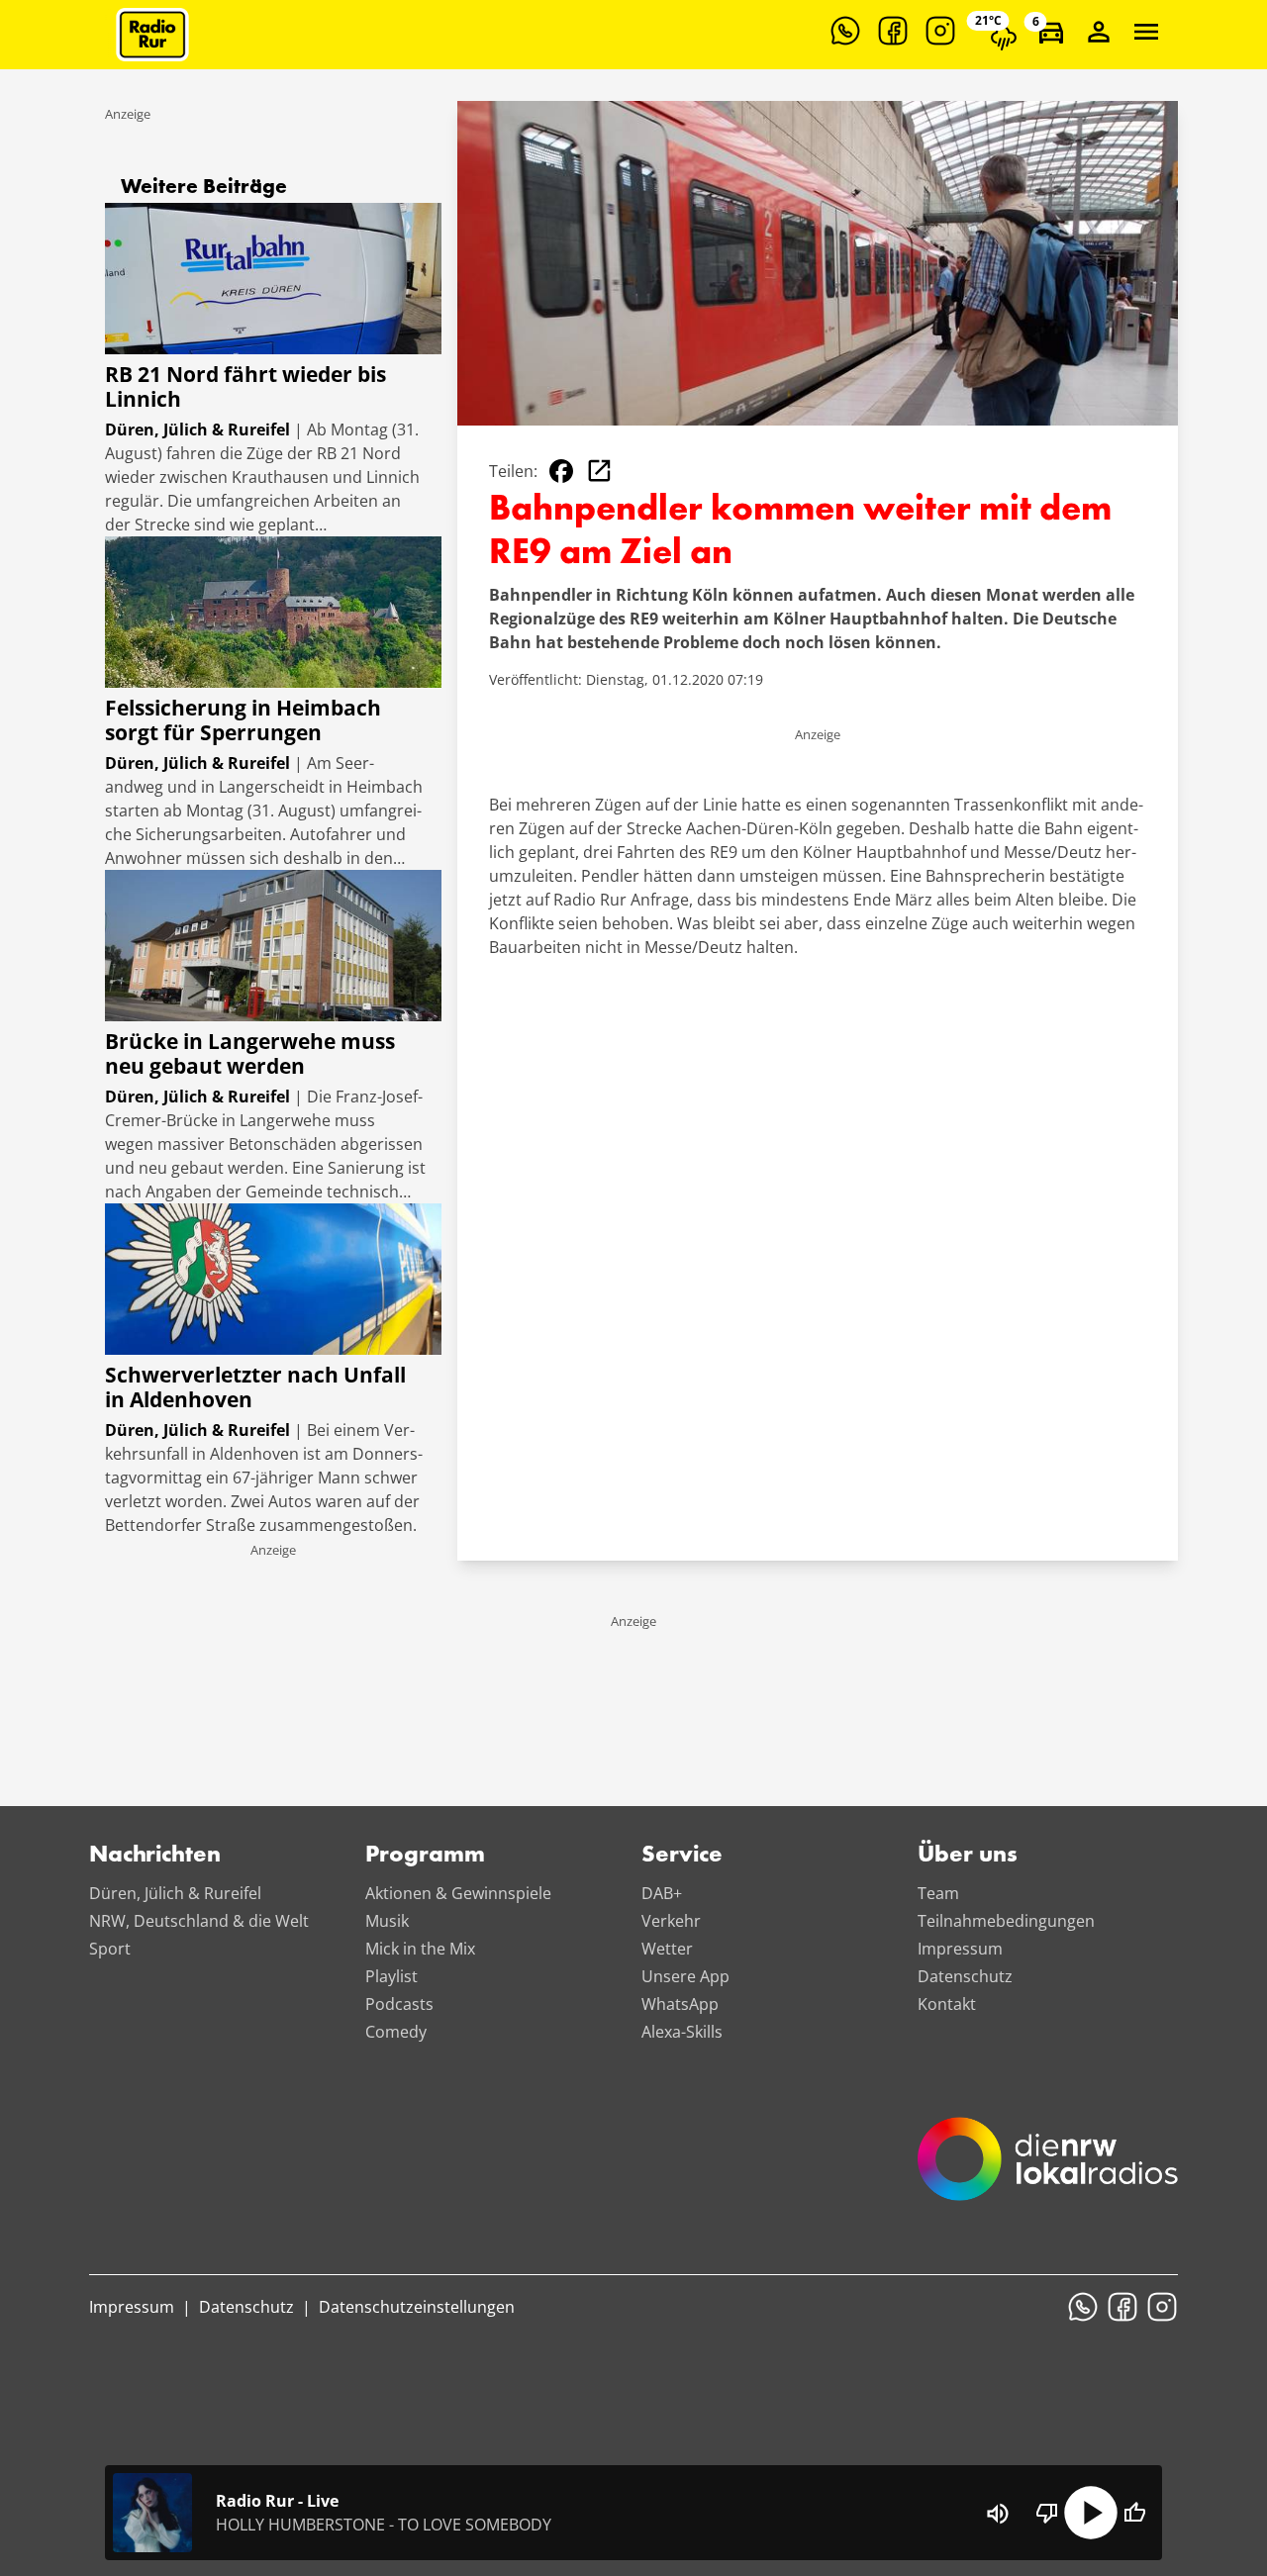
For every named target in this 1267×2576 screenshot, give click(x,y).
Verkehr (671, 1921)
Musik (387, 1921)
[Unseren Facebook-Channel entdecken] (893, 31)
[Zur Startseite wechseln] (152, 35)
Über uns (968, 1856)
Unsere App (685, 1976)
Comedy (396, 2032)
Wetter (667, 1949)
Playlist (391, 1976)
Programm (425, 1856)
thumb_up (1134, 2513)
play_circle (1091, 2513)
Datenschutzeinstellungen (417, 2307)
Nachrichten (155, 1856)
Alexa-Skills (682, 2032)
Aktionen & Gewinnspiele (458, 1893)
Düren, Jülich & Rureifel (175, 1893)
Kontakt (947, 2004)
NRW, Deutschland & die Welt (199, 1921)
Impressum (960, 1949)
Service (682, 1856)
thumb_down (1047, 2513)
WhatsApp (680, 2004)
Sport (110, 1949)
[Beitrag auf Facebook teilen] (561, 471)
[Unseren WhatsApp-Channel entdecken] (845, 31)
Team (938, 1893)
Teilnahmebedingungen (1006, 1921)
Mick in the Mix (420, 1949)
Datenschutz (965, 1976)
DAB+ (662, 1893)
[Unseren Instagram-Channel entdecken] (940, 31)
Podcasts (399, 2004)
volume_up (998, 2514)
